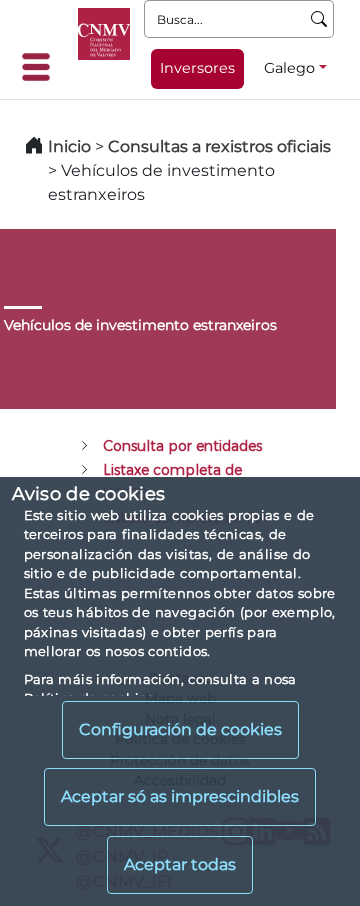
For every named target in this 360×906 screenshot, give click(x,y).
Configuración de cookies (180, 729)
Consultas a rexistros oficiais (219, 146)
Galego (289, 68)
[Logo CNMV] (104, 34)
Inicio (69, 146)
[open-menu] (42, 67)
